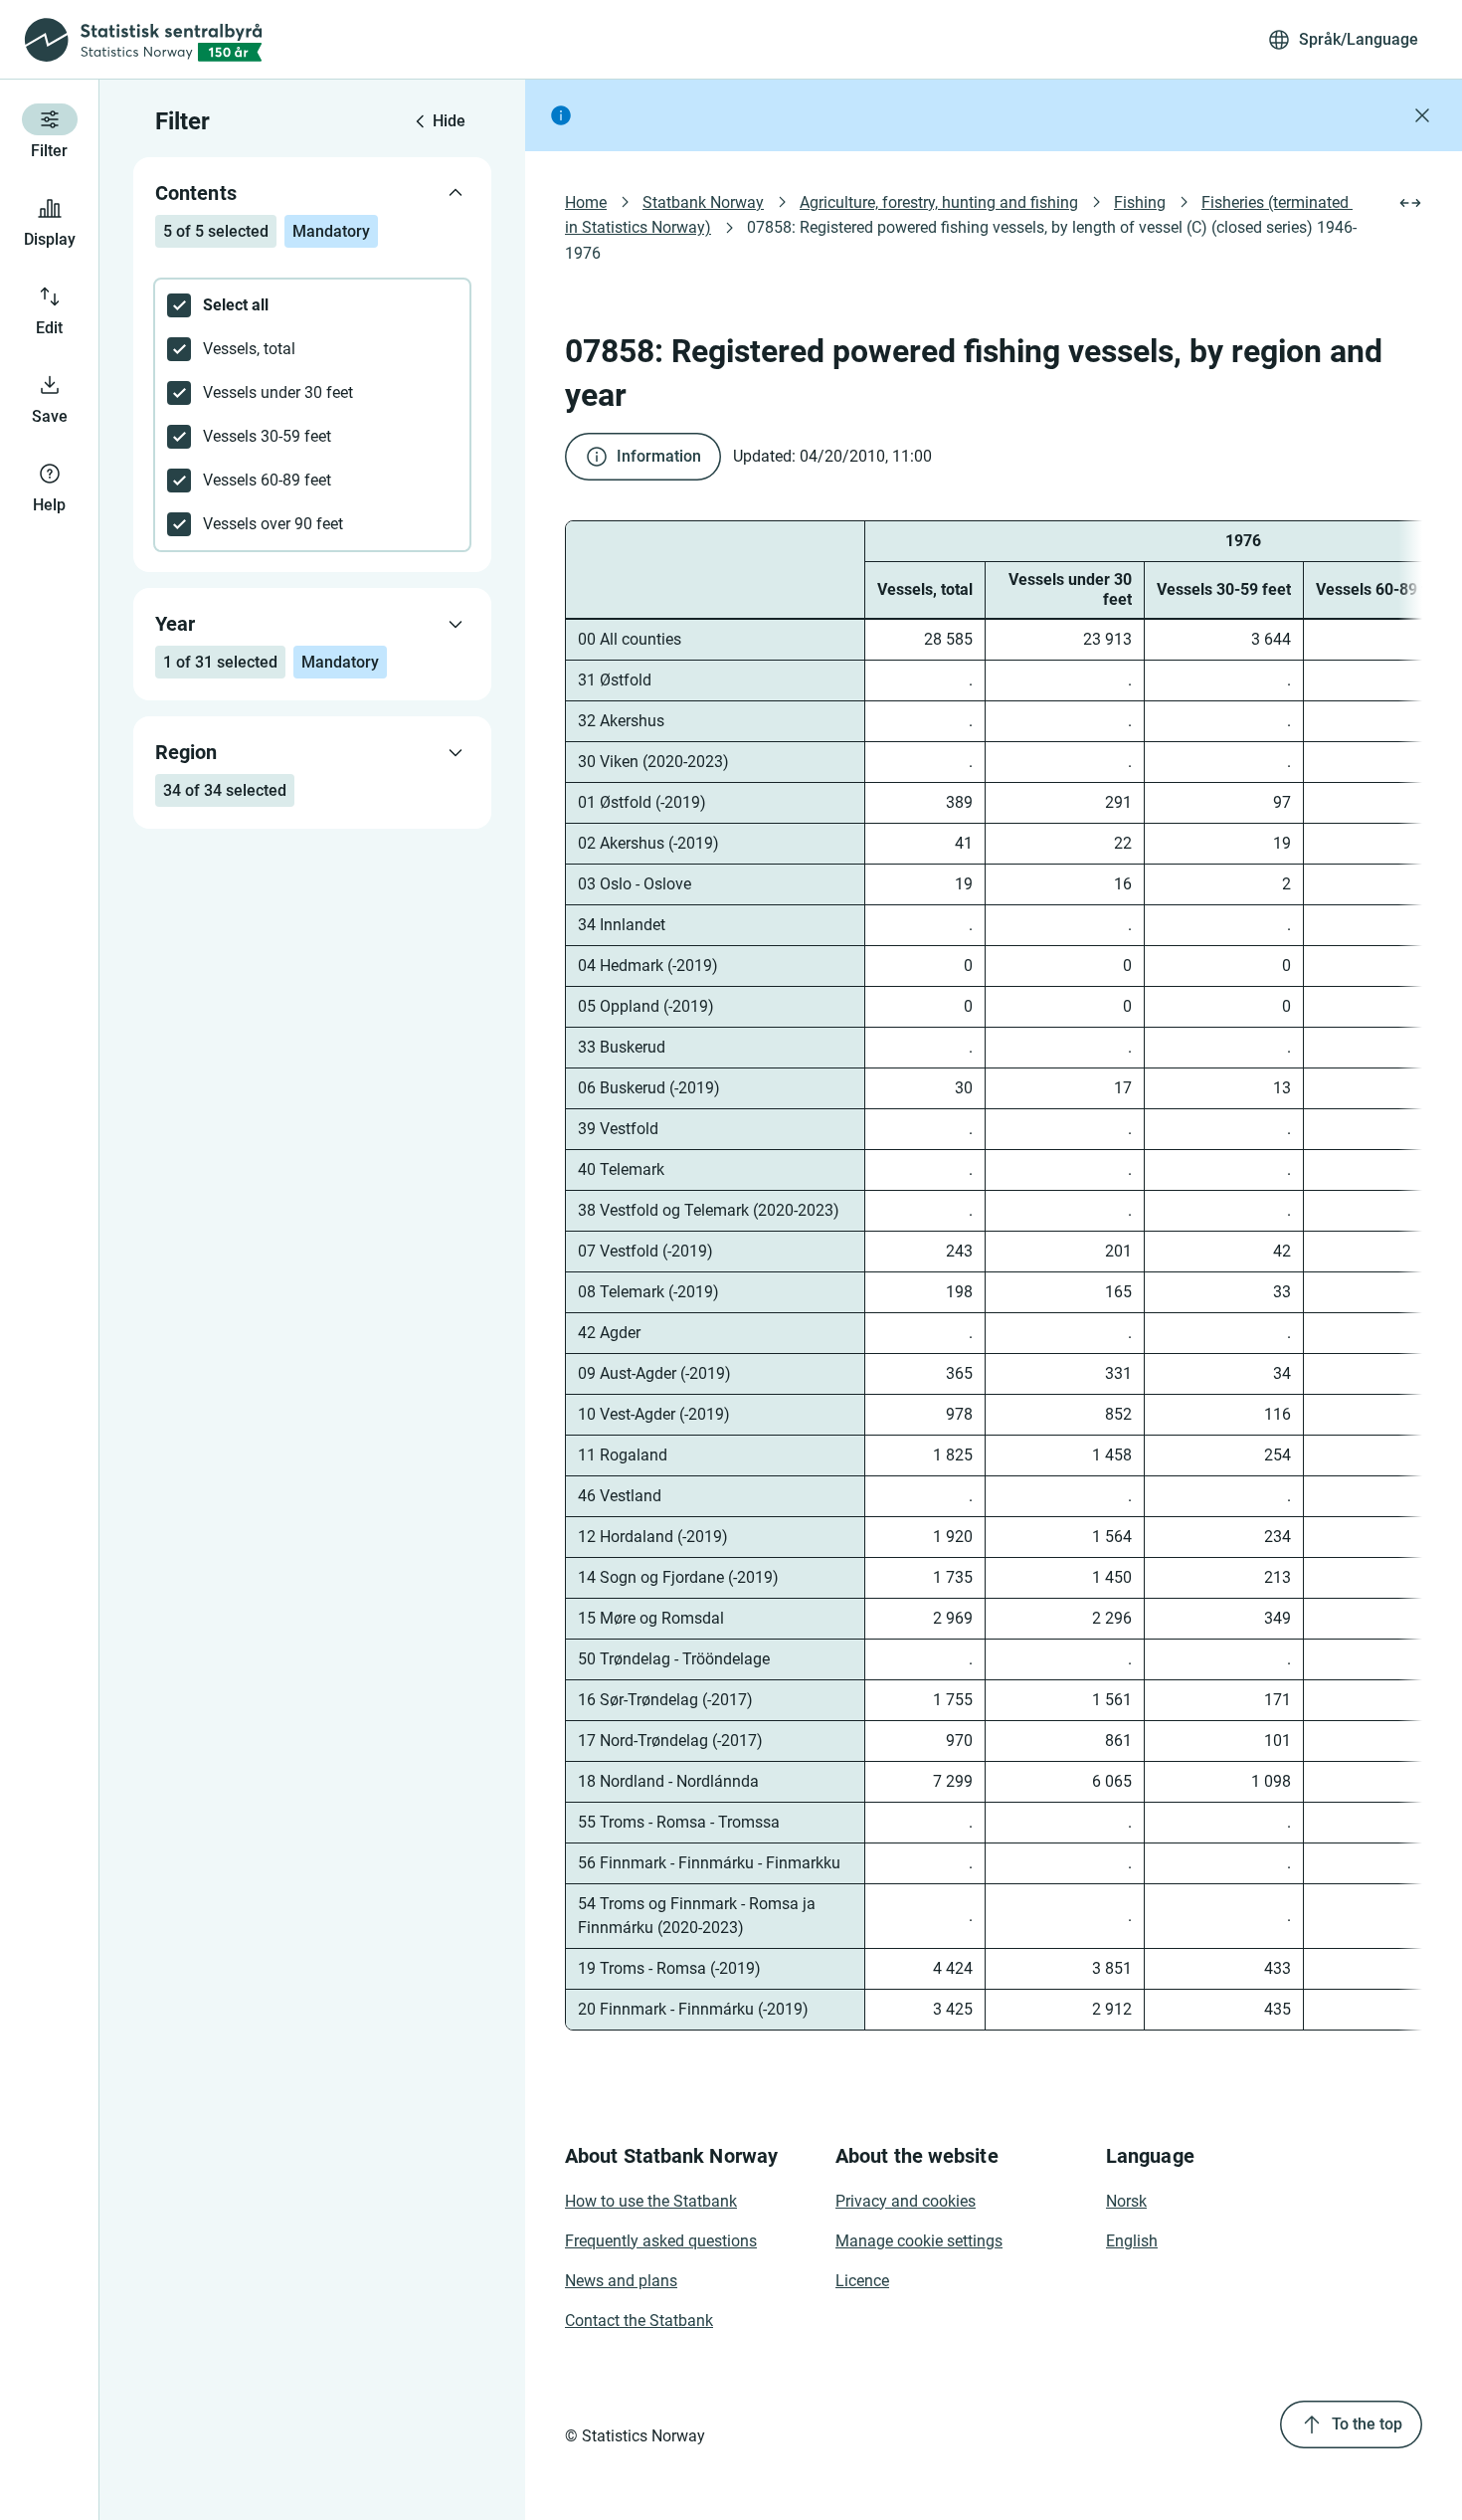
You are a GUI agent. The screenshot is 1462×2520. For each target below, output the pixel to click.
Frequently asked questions (661, 2241)
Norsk (1126, 2201)
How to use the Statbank (651, 2201)
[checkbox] (312, 305)
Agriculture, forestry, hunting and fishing (939, 202)
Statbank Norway (703, 202)
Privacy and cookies (906, 2201)
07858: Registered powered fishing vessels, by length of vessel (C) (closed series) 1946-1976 (961, 240)
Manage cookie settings (919, 2241)
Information (659, 456)
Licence (862, 2281)
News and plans (621, 2281)
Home (586, 202)
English (1132, 2241)
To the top (1367, 2424)
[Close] (1422, 115)
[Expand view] (1410, 203)
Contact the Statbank (639, 2321)
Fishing (1140, 202)
